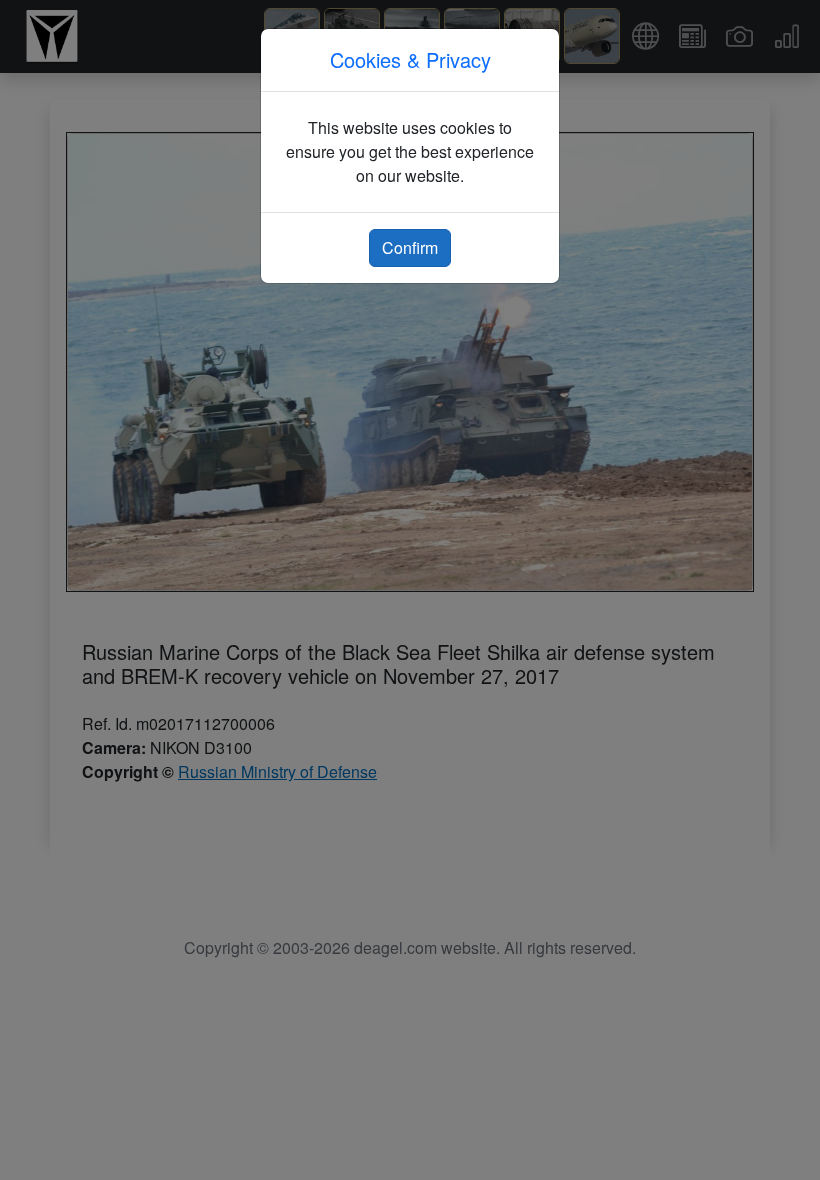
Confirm (410, 247)
